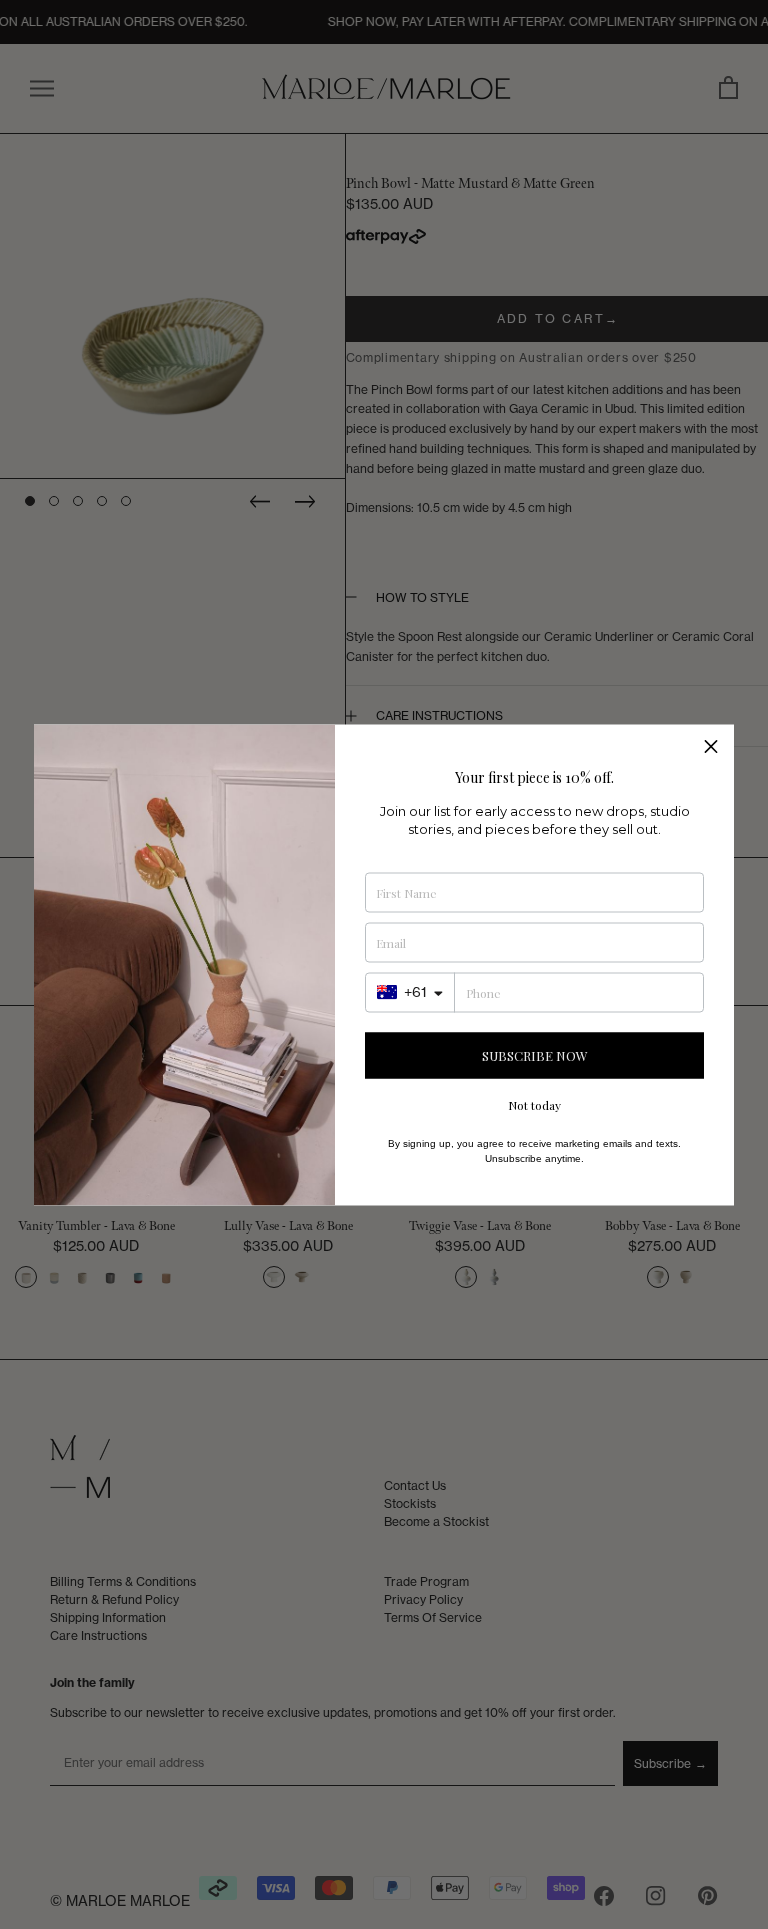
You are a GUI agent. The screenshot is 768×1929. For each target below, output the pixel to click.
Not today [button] (534, 1104)
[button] (711, 747)
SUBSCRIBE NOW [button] (535, 1055)
